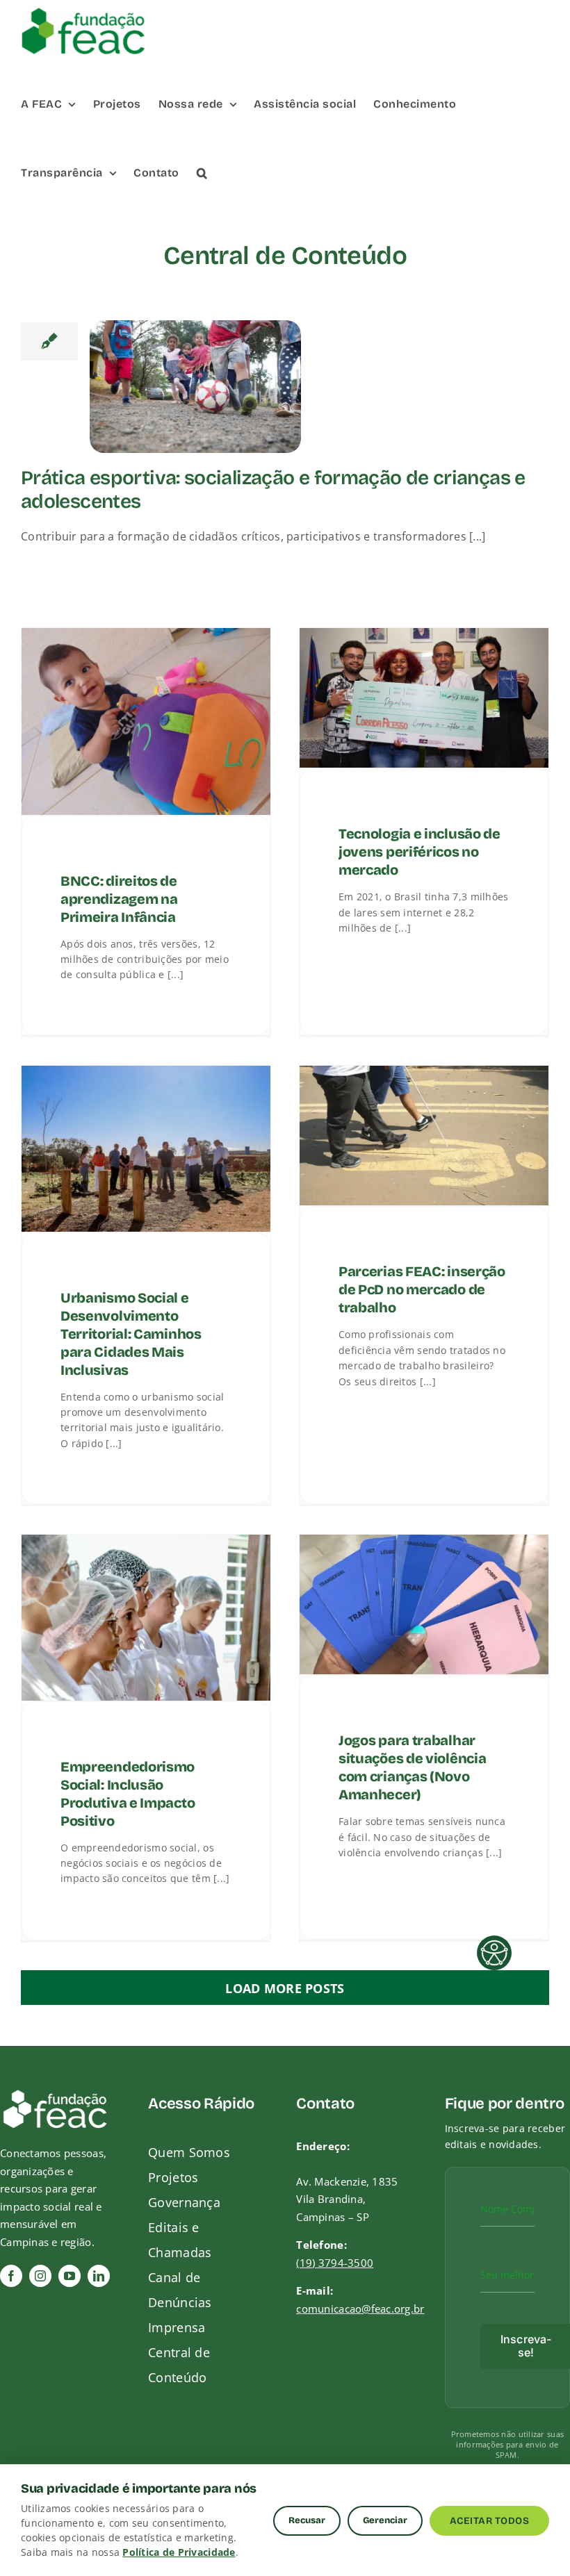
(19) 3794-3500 (335, 2263)
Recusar (307, 2520)
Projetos (173, 2177)
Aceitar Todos (490, 2521)
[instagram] (40, 2276)
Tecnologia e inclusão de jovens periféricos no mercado (420, 852)
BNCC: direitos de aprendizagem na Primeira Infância (119, 898)
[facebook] (11, 2276)
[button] (202, 172)
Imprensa (177, 2327)
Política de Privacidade (179, 2552)
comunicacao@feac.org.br (360, 2309)
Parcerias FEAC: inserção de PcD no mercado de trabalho (422, 1289)
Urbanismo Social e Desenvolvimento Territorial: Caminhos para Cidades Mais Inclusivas (131, 1333)
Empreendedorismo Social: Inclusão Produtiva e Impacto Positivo (128, 1793)
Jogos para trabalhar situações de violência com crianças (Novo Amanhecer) (412, 1767)
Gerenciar (385, 2520)
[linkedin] (99, 2276)
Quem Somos (189, 2152)
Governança (184, 2202)
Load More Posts (285, 1988)
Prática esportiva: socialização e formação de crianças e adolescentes (273, 490)
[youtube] (70, 2276)
